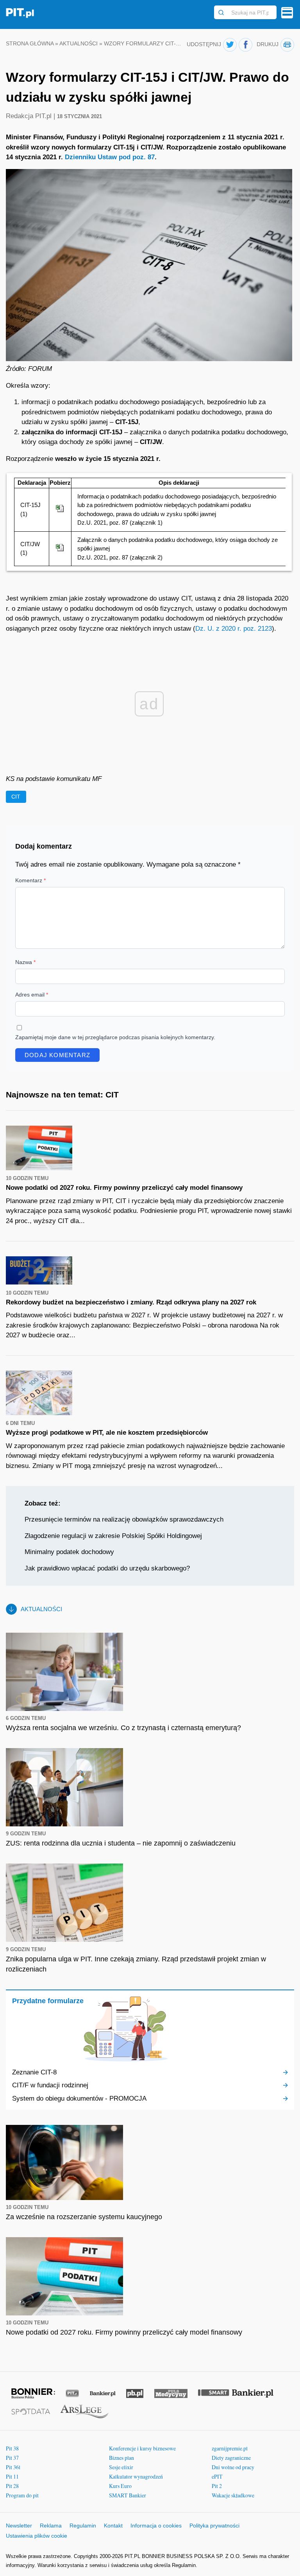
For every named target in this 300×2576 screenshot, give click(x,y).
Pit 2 (217, 2486)
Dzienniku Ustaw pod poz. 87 (110, 157)
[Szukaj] (221, 13)
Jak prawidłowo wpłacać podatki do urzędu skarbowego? (107, 1568)
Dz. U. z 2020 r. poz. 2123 (234, 629)
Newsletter (19, 2526)
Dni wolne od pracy (233, 2467)
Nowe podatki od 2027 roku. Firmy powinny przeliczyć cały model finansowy (124, 1188)
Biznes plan (121, 2458)
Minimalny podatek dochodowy (69, 1552)
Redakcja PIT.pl (30, 116)
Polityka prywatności (214, 2526)
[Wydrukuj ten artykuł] (287, 45)
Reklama (51, 2526)
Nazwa (25, 962)
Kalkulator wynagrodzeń (136, 2476)
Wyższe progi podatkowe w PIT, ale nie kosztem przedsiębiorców (107, 1433)
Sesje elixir (121, 2467)
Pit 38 (12, 2448)
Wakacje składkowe (233, 2495)
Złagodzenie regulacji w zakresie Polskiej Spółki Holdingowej (113, 1536)
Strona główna (30, 44)
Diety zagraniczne (231, 2458)
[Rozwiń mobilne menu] (287, 13)
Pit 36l (13, 2467)
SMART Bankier (128, 2495)
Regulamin (83, 2526)
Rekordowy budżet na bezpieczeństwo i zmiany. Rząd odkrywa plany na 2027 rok (131, 1302)
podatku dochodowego (127, 402)
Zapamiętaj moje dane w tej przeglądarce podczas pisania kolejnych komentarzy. (115, 1037)
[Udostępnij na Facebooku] (246, 45)
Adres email (32, 995)
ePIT (217, 2476)
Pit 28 (12, 2486)
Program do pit (22, 2495)
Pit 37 (12, 2458)
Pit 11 (12, 2476)
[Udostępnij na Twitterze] (230, 45)
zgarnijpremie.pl (230, 2448)
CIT (16, 797)
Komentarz (30, 880)
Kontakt (113, 2526)
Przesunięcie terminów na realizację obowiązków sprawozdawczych (124, 1519)
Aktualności (79, 44)
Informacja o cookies (156, 2526)
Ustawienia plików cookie (37, 2536)
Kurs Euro (120, 2486)
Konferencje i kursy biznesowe (142, 2448)
